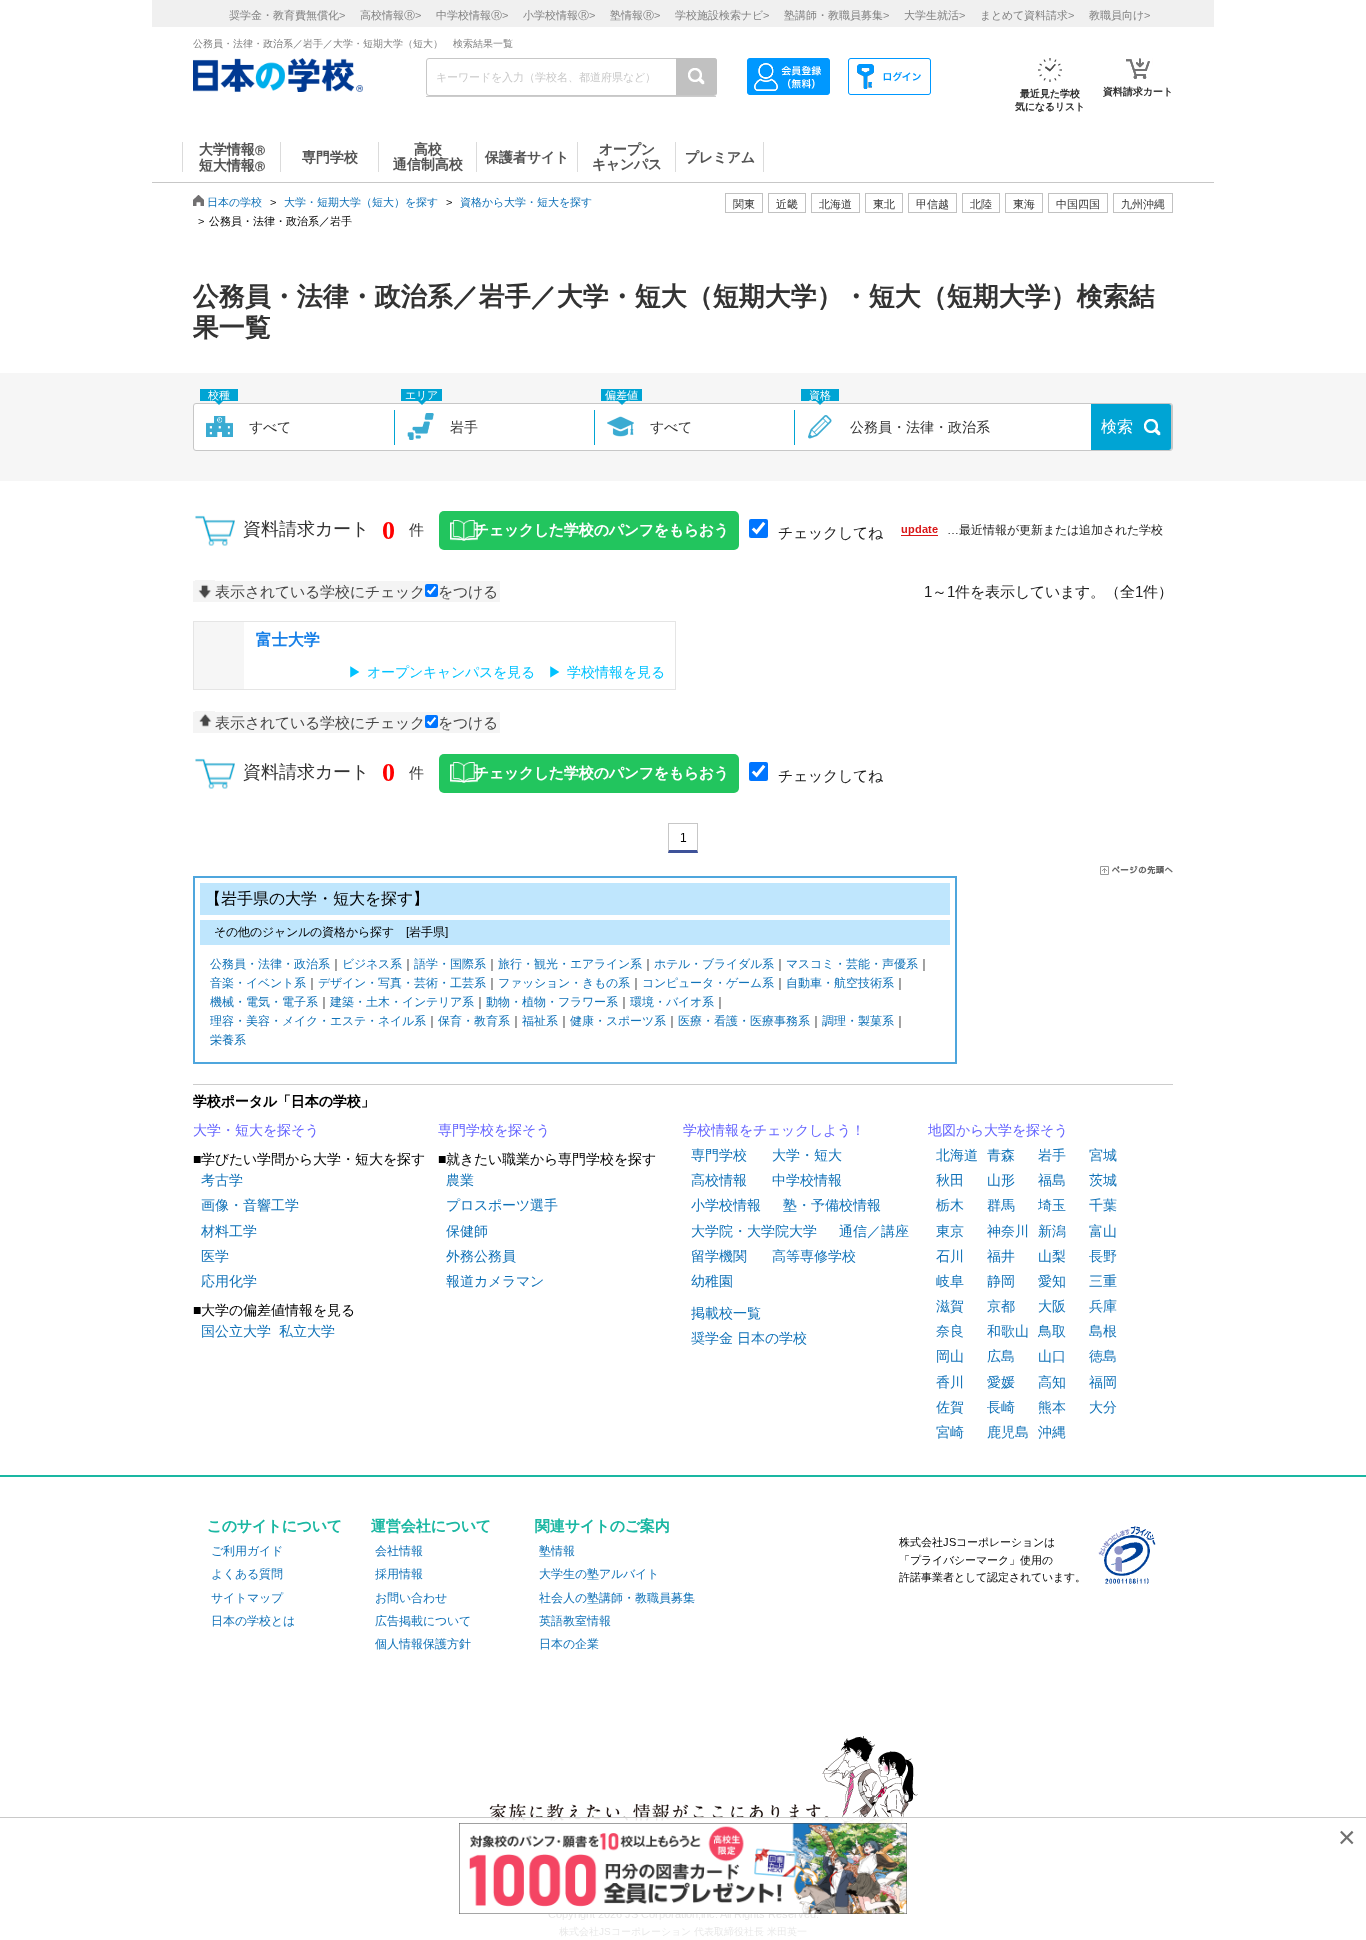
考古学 (222, 1180)
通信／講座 (874, 1231)
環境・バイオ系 (672, 1002)
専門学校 (719, 1155)
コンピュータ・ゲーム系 (708, 983)
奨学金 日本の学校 (749, 1338)
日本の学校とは (253, 1621)
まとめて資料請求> (1027, 15)
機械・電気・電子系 (264, 1002)
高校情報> (390, 15)
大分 (1103, 1407)
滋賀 (950, 1306)
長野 (1103, 1256)
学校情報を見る (616, 672)
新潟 (1052, 1231)
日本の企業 (569, 1644)
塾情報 (557, 1551)
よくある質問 (247, 1574)
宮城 (1103, 1155)
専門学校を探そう (494, 1130)
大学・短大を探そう (256, 1130)
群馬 (1001, 1205)
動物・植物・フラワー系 (552, 1002)
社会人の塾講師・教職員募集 (617, 1598)
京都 (1001, 1306)
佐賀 (950, 1407)
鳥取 (1052, 1331)
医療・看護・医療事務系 (744, 1021)
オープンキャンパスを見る (451, 672)
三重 (1103, 1281)
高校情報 (719, 1180)
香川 (950, 1382)
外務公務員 (481, 1256)
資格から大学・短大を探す (526, 202)
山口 (1052, 1356)
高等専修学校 (814, 1256)
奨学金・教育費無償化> (287, 15)
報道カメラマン (495, 1281)
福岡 (1103, 1382)
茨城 (1103, 1180)
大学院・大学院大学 (754, 1231)
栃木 (950, 1205)
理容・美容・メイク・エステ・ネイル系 (318, 1021)
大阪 (1052, 1306)
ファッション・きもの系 (564, 983)
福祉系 (540, 1021)
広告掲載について (423, 1621)
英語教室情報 (575, 1621)
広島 (1001, 1356)
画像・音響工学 (250, 1205)
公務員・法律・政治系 (270, 964)
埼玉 (1052, 1205)
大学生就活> (934, 15)
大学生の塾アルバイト (599, 1574)
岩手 (1052, 1155)
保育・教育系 (474, 1021)
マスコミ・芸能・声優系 (852, 964)
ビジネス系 (372, 964)
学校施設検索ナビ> (722, 15)
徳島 (1103, 1356)
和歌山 (1008, 1331)
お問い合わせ (411, 1598)
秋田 (950, 1180)
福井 (1001, 1256)
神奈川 (1008, 1231)
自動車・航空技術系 (840, 983)
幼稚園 (712, 1281)
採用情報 (399, 1574)
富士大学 (288, 639)
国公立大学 (236, 1331)
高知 (1052, 1382)
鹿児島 (1008, 1432)
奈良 (950, 1331)
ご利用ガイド (247, 1551)
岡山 (950, 1356)
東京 (950, 1231)
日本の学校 (234, 202)
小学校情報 (726, 1205)
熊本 (1052, 1407)
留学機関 (719, 1256)
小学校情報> (559, 15)
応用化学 (229, 1281)
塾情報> (635, 15)
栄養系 (228, 1040)
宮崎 (950, 1432)
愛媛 (1001, 1382)
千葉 (1103, 1205)
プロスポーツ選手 (502, 1205)
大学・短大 (807, 1155)
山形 (1001, 1180)
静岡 (1001, 1281)
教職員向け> (1119, 15)
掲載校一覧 (726, 1313)
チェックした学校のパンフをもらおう (601, 530)
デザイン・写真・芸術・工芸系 (402, 983)
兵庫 (1103, 1306)
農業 (460, 1180)
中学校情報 (807, 1180)
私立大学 (307, 1331)
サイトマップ (247, 1598)
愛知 (1052, 1281)
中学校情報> (472, 15)
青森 (1001, 1155)
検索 (1117, 426)
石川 (950, 1256)
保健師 (467, 1231)
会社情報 (399, 1551)
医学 (215, 1256)
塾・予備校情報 (832, 1205)
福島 (1052, 1180)
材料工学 (229, 1231)
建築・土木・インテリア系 (402, 1002)
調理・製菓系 (858, 1021)
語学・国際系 (450, 964)
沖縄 (1052, 1432)
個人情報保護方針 (423, 1644)
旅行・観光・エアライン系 (570, 964)
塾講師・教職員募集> (836, 15)
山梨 (1052, 1256)
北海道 (835, 204)
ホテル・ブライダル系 (714, 964)
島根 (1103, 1331)
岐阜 (950, 1281)
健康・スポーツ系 (618, 1021)
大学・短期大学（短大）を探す (361, 202)
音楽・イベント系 (258, 983)
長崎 (1001, 1407)
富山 (1103, 1231)
